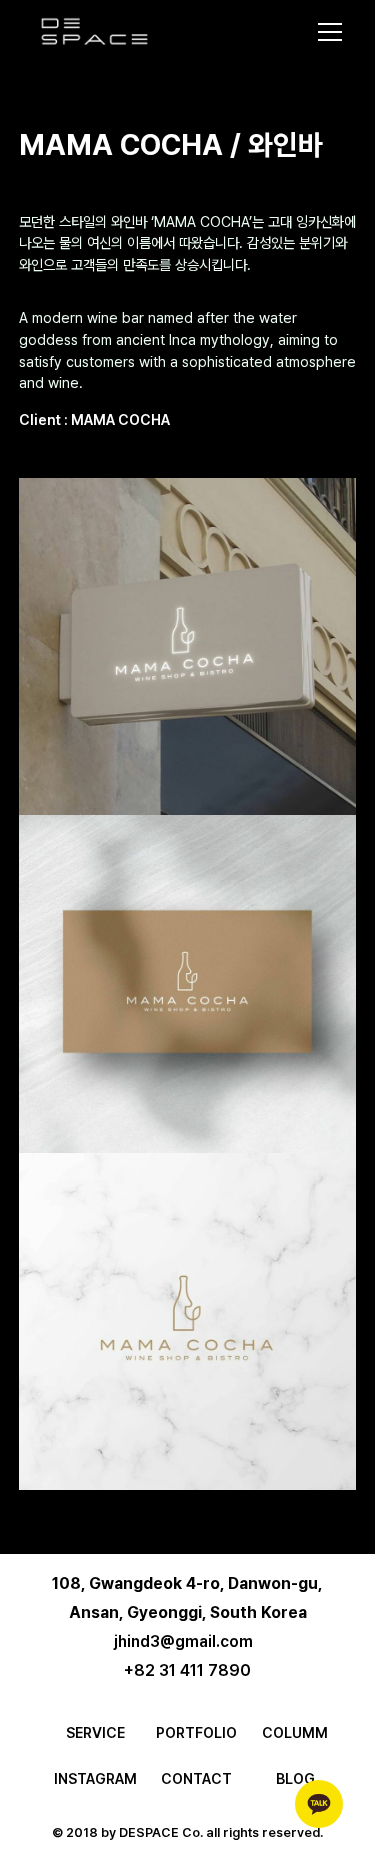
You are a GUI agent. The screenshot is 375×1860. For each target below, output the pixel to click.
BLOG (295, 1778)
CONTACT (196, 1778)
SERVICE (95, 1732)
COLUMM (295, 1732)
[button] (322, 32)
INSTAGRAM (95, 1778)
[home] (94, 31)
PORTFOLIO (196, 1732)
